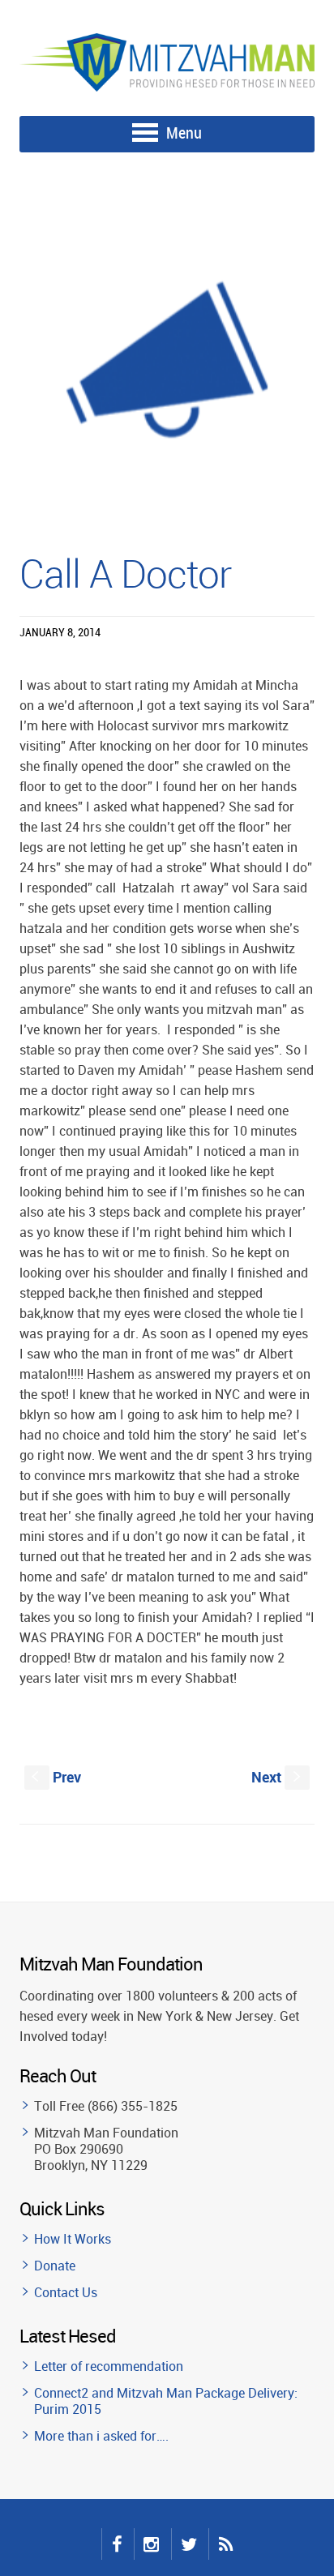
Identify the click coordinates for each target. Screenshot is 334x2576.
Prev (56, 1777)
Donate (55, 2266)
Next (278, 1777)
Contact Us (66, 2292)
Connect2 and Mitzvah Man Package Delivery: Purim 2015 (166, 2401)
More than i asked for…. (101, 2436)
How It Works (73, 2239)
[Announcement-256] (167, 359)
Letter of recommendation (109, 2366)
